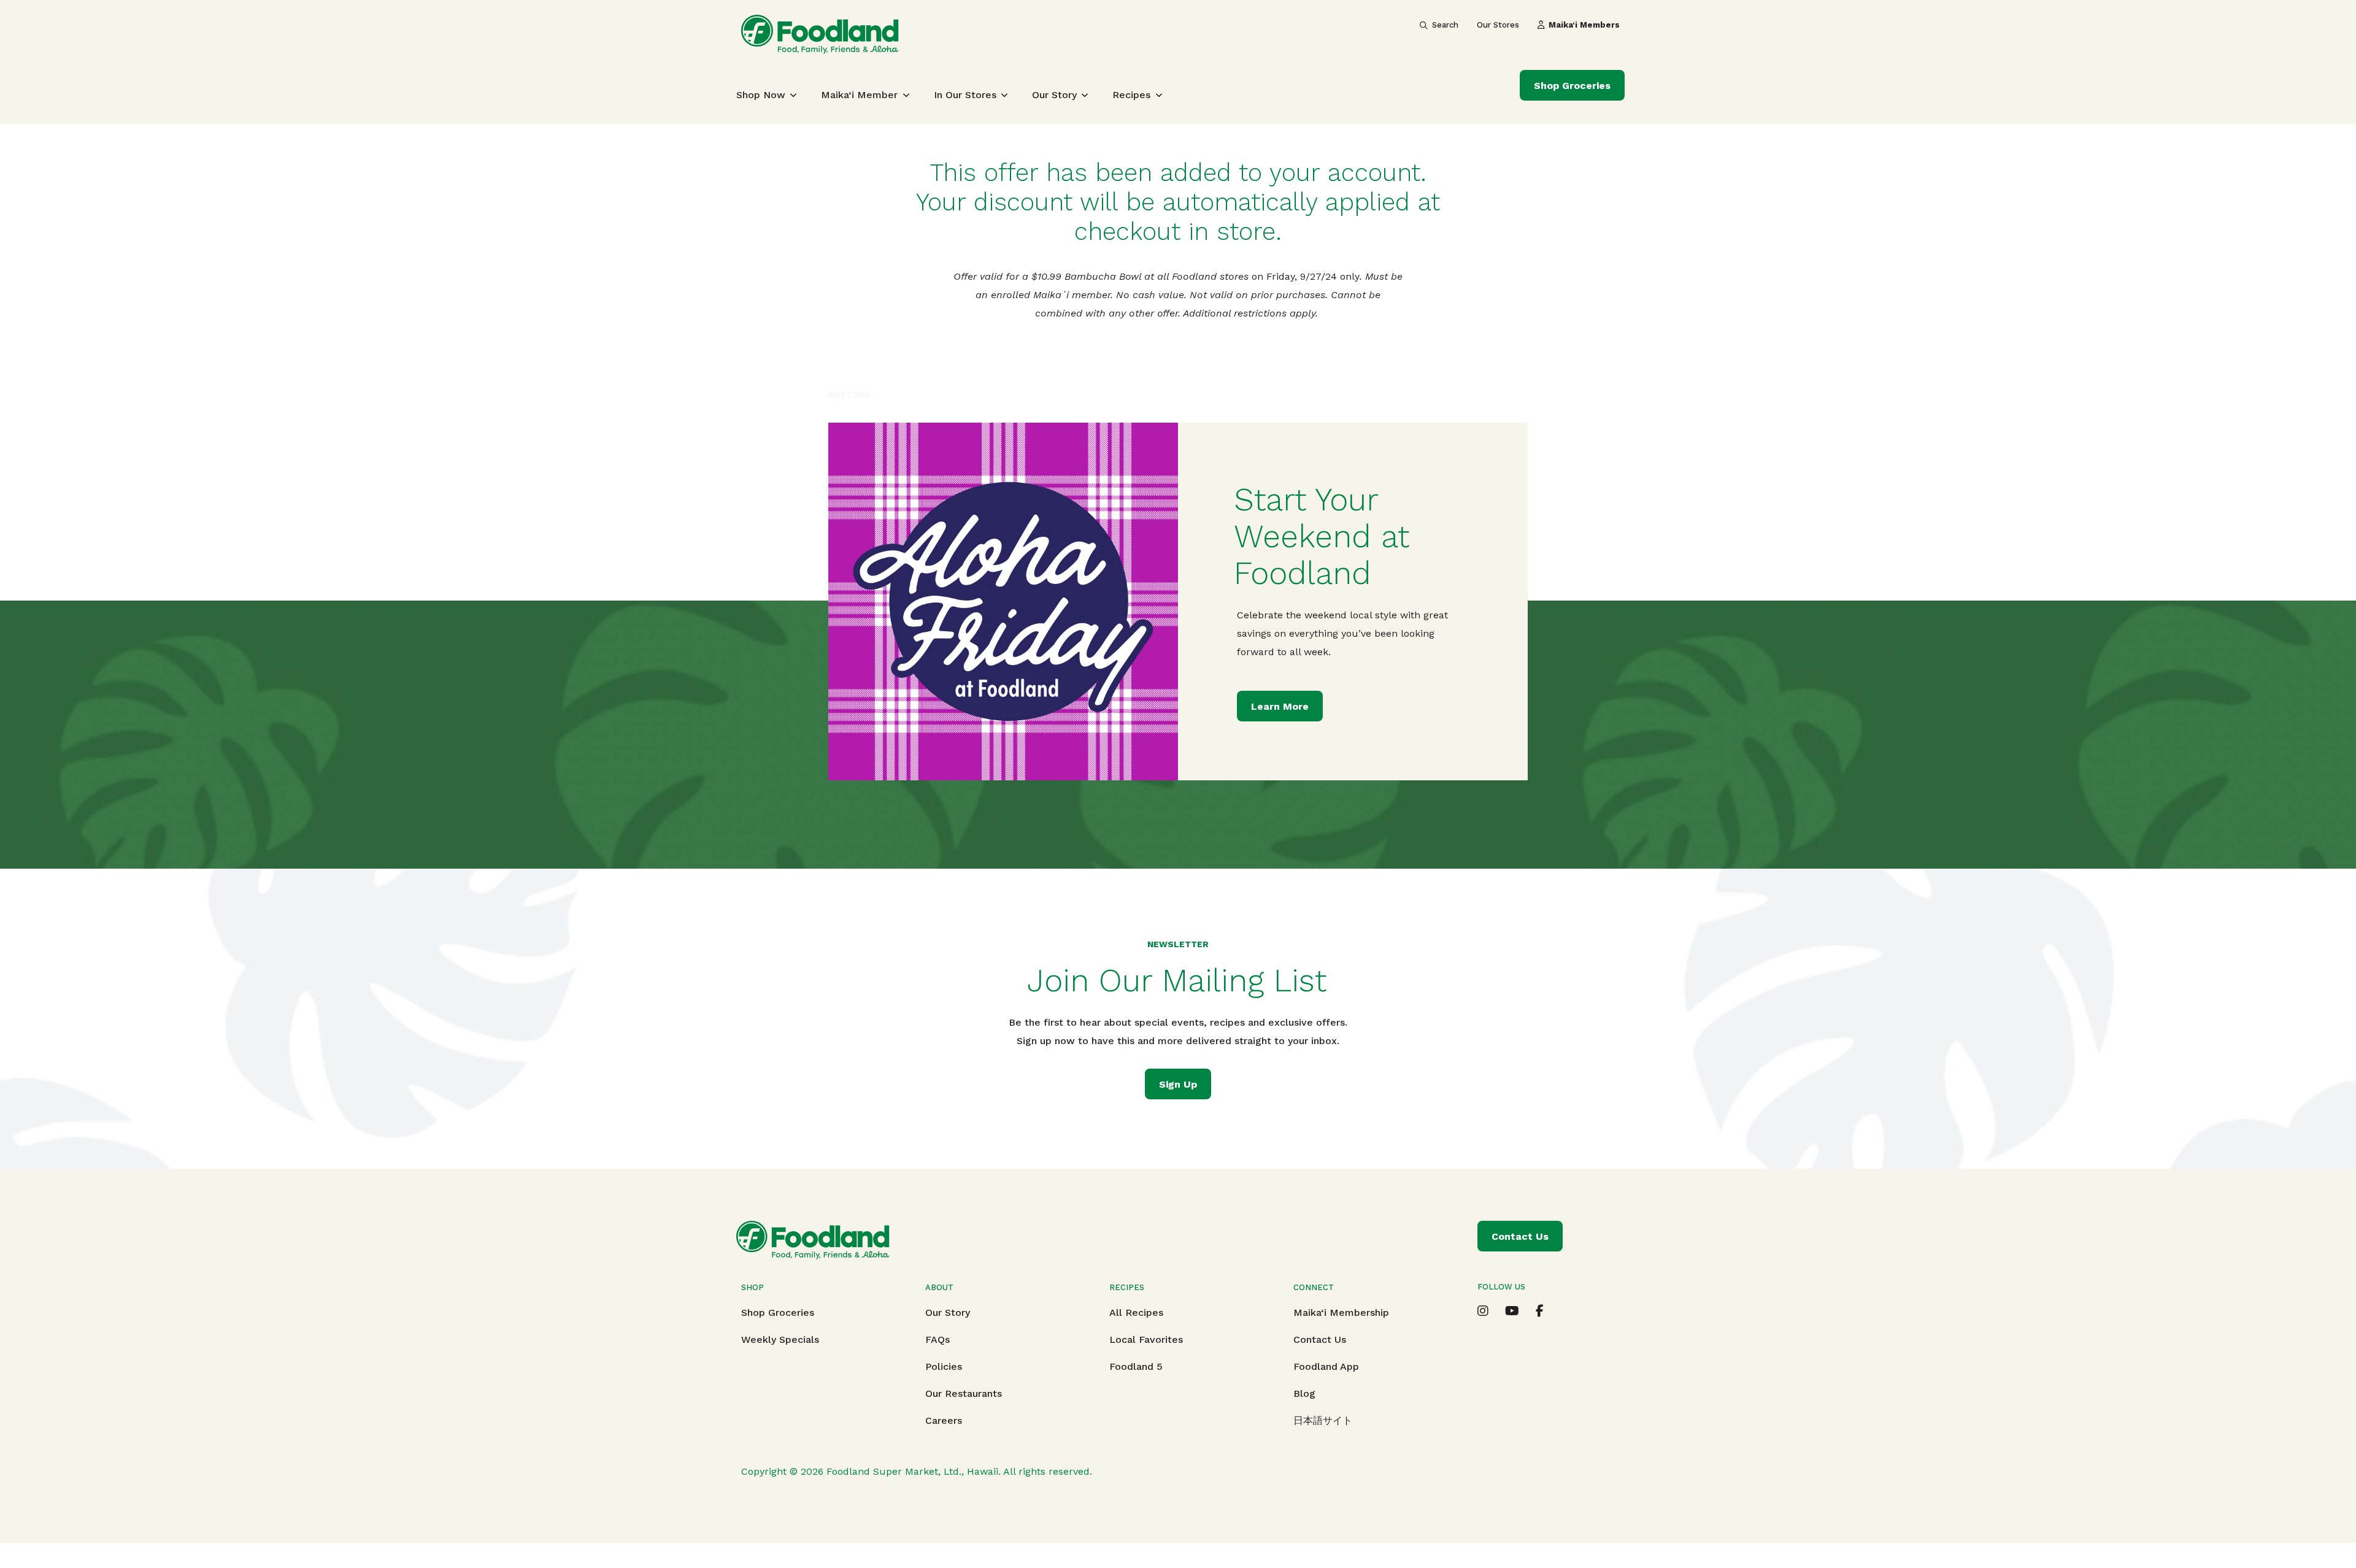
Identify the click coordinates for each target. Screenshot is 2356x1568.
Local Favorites (1146, 1339)
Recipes (1131, 95)
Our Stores (1498, 25)
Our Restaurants (964, 1393)
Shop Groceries (1572, 86)
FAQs (937, 1339)
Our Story (1054, 95)
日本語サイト (1323, 1420)
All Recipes (1136, 1312)
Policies (944, 1366)
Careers (944, 1420)
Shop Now (761, 95)
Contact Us (1320, 1339)
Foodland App (1326, 1366)
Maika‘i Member (859, 95)
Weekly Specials (780, 1339)
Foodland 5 (1136, 1366)
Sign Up (1178, 1084)
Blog (1304, 1393)
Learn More (1280, 706)
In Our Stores (965, 95)
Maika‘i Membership (1341, 1312)
